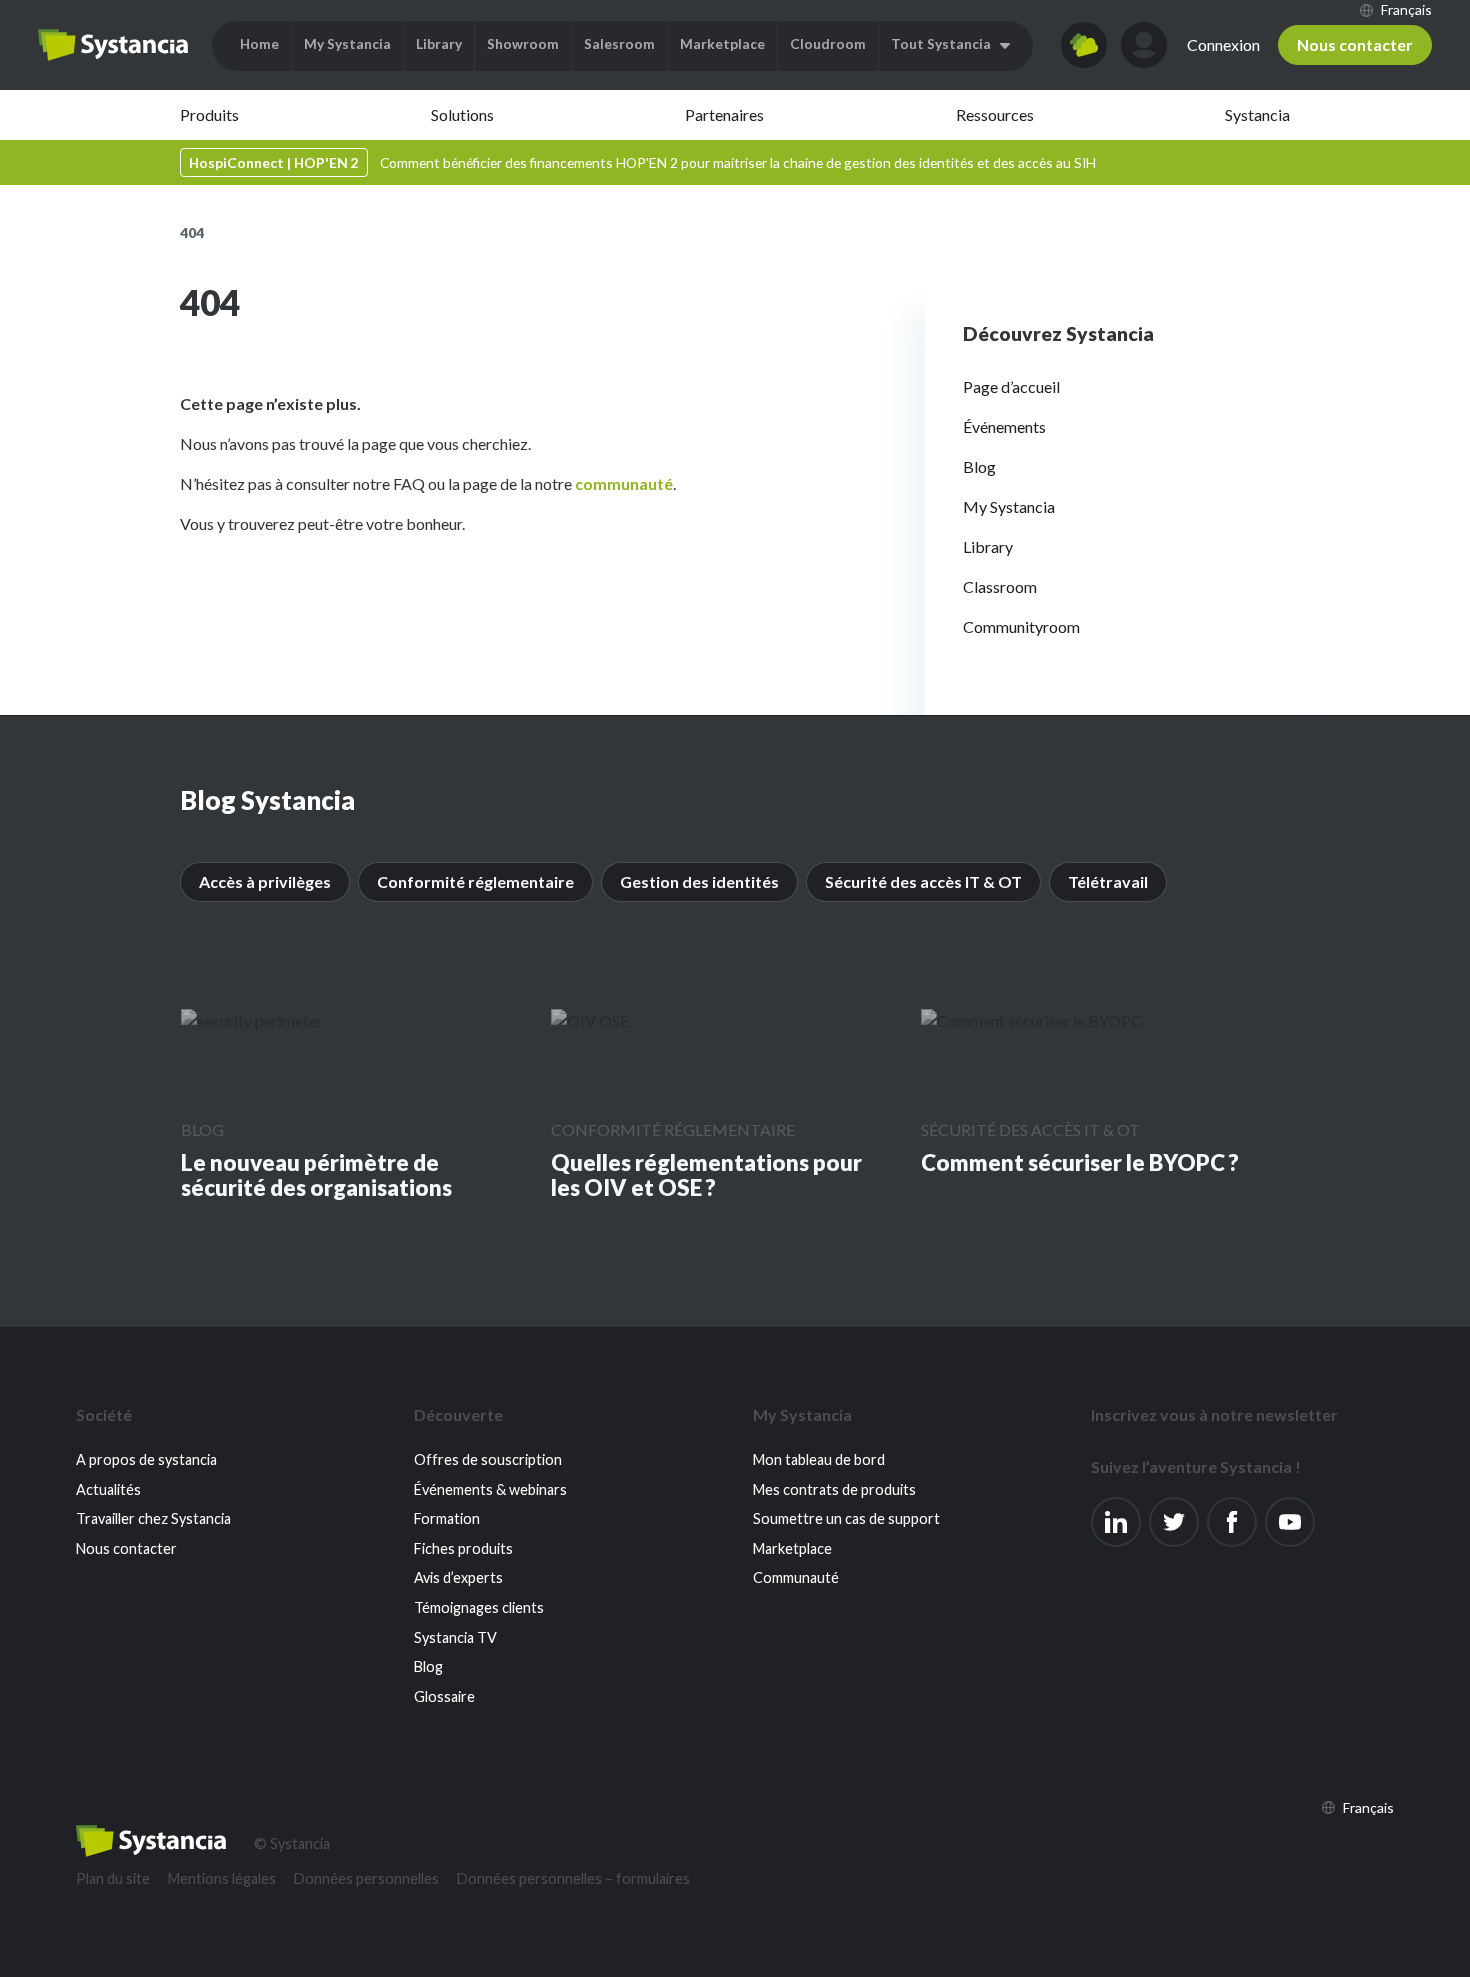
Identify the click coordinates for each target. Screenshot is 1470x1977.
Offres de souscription (488, 1459)
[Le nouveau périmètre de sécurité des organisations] (252, 1020)
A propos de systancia (146, 1459)
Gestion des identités (699, 881)
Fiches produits (463, 1548)
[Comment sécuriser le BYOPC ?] (1031, 1020)
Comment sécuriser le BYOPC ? (1080, 1163)
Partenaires (724, 114)
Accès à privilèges (265, 881)
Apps (1084, 45)
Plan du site (113, 1878)
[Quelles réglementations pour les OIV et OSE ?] (590, 1020)
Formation (447, 1518)
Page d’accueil (1011, 386)
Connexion (1223, 44)
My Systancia (1009, 506)
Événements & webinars (490, 1489)
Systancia (1257, 114)
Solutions (462, 114)
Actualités (108, 1489)
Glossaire (444, 1696)
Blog (979, 466)
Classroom (1000, 586)
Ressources (995, 114)
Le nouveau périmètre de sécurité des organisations (316, 1175)
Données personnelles (366, 1878)
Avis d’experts (458, 1577)
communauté (624, 483)
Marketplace (792, 1548)
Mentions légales (222, 1878)
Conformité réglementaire (475, 881)
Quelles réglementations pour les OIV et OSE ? (706, 1175)
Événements (1004, 426)
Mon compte (1144, 45)
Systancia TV (455, 1637)
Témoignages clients (479, 1607)
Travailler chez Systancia (153, 1518)
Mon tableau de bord (819, 1459)
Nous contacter (1355, 44)
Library (988, 546)
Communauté (796, 1577)
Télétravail (1108, 881)
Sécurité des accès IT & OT (923, 881)
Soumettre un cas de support (846, 1518)
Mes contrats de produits (834, 1489)
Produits (209, 114)
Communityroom (1021, 626)
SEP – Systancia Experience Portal (113, 45)
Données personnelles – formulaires (573, 1878)
